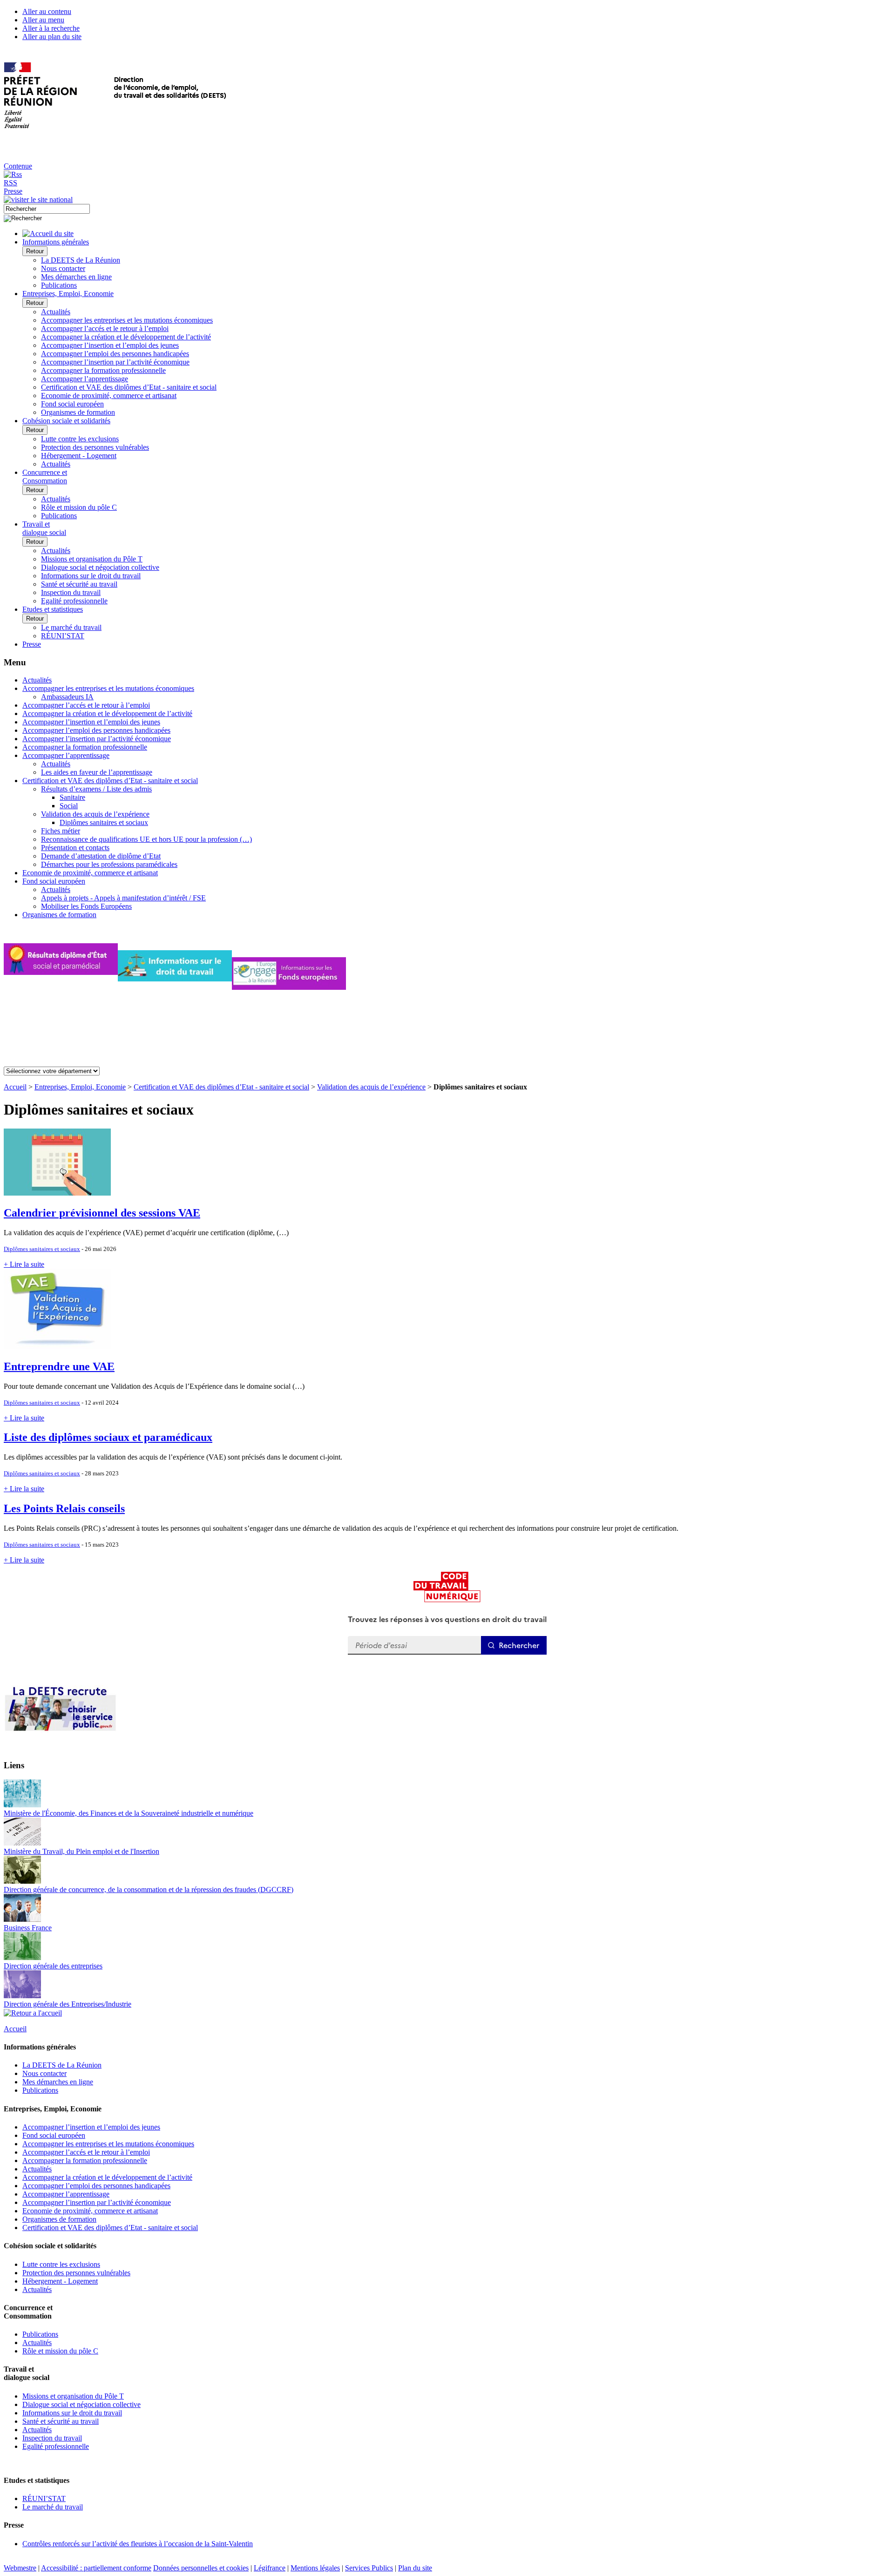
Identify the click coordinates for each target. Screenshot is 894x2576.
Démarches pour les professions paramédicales (109, 864)
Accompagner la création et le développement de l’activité (126, 337)
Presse (13, 191)
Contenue (18, 166)
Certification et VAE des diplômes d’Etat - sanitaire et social (129, 387)
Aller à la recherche (51, 28)
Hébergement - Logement (79, 456)
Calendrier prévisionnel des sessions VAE (102, 1213)
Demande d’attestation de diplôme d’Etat (101, 856)
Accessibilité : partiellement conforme (96, 2568)
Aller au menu (43, 20)
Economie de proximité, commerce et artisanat (109, 396)
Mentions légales (315, 2568)
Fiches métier (61, 831)
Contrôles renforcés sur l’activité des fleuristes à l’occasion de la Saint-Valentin (138, 2544)
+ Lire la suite (24, 1264)
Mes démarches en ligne (76, 277)
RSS (10, 183)
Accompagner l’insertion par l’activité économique (115, 362)
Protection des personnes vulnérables (95, 447)
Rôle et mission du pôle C (79, 507)
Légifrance (270, 2568)
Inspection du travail (71, 592)
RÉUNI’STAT (63, 636)
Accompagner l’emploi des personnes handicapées (115, 354)
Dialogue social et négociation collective (100, 567)
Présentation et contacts (75, 848)
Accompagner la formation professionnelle (103, 370)
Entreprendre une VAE (59, 1366)
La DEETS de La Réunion (81, 260)
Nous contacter (63, 268)
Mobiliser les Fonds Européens (86, 906)
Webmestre (20, 2568)
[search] (47, 209)
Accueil (15, 1087)
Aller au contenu (47, 11)
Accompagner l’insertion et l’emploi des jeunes (110, 345)
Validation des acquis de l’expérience (95, 814)
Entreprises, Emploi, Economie (80, 1087)
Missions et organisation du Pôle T (92, 559)
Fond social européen (72, 404)
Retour (35, 251)
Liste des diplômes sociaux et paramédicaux (108, 1437)
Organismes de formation (78, 412)
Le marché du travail (71, 627)
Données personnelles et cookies (201, 2568)
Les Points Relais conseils (64, 1508)
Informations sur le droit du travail (91, 576)
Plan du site (415, 2568)
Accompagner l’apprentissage (85, 379)
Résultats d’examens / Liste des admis (96, 789)
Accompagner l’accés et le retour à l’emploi (105, 328)
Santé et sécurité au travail (79, 584)
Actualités (56, 312)
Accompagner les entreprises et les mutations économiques (127, 320)
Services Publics (369, 2568)
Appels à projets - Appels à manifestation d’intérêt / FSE (123, 898)
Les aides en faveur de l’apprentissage (97, 772)
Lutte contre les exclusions (80, 439)
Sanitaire (72, 797)
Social (69, 806)
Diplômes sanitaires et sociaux (104, 822)
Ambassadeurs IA (67, 697)
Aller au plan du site (52, 37)
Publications (59, 285)
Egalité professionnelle (74, 601)
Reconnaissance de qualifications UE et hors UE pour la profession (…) (146, 839)
